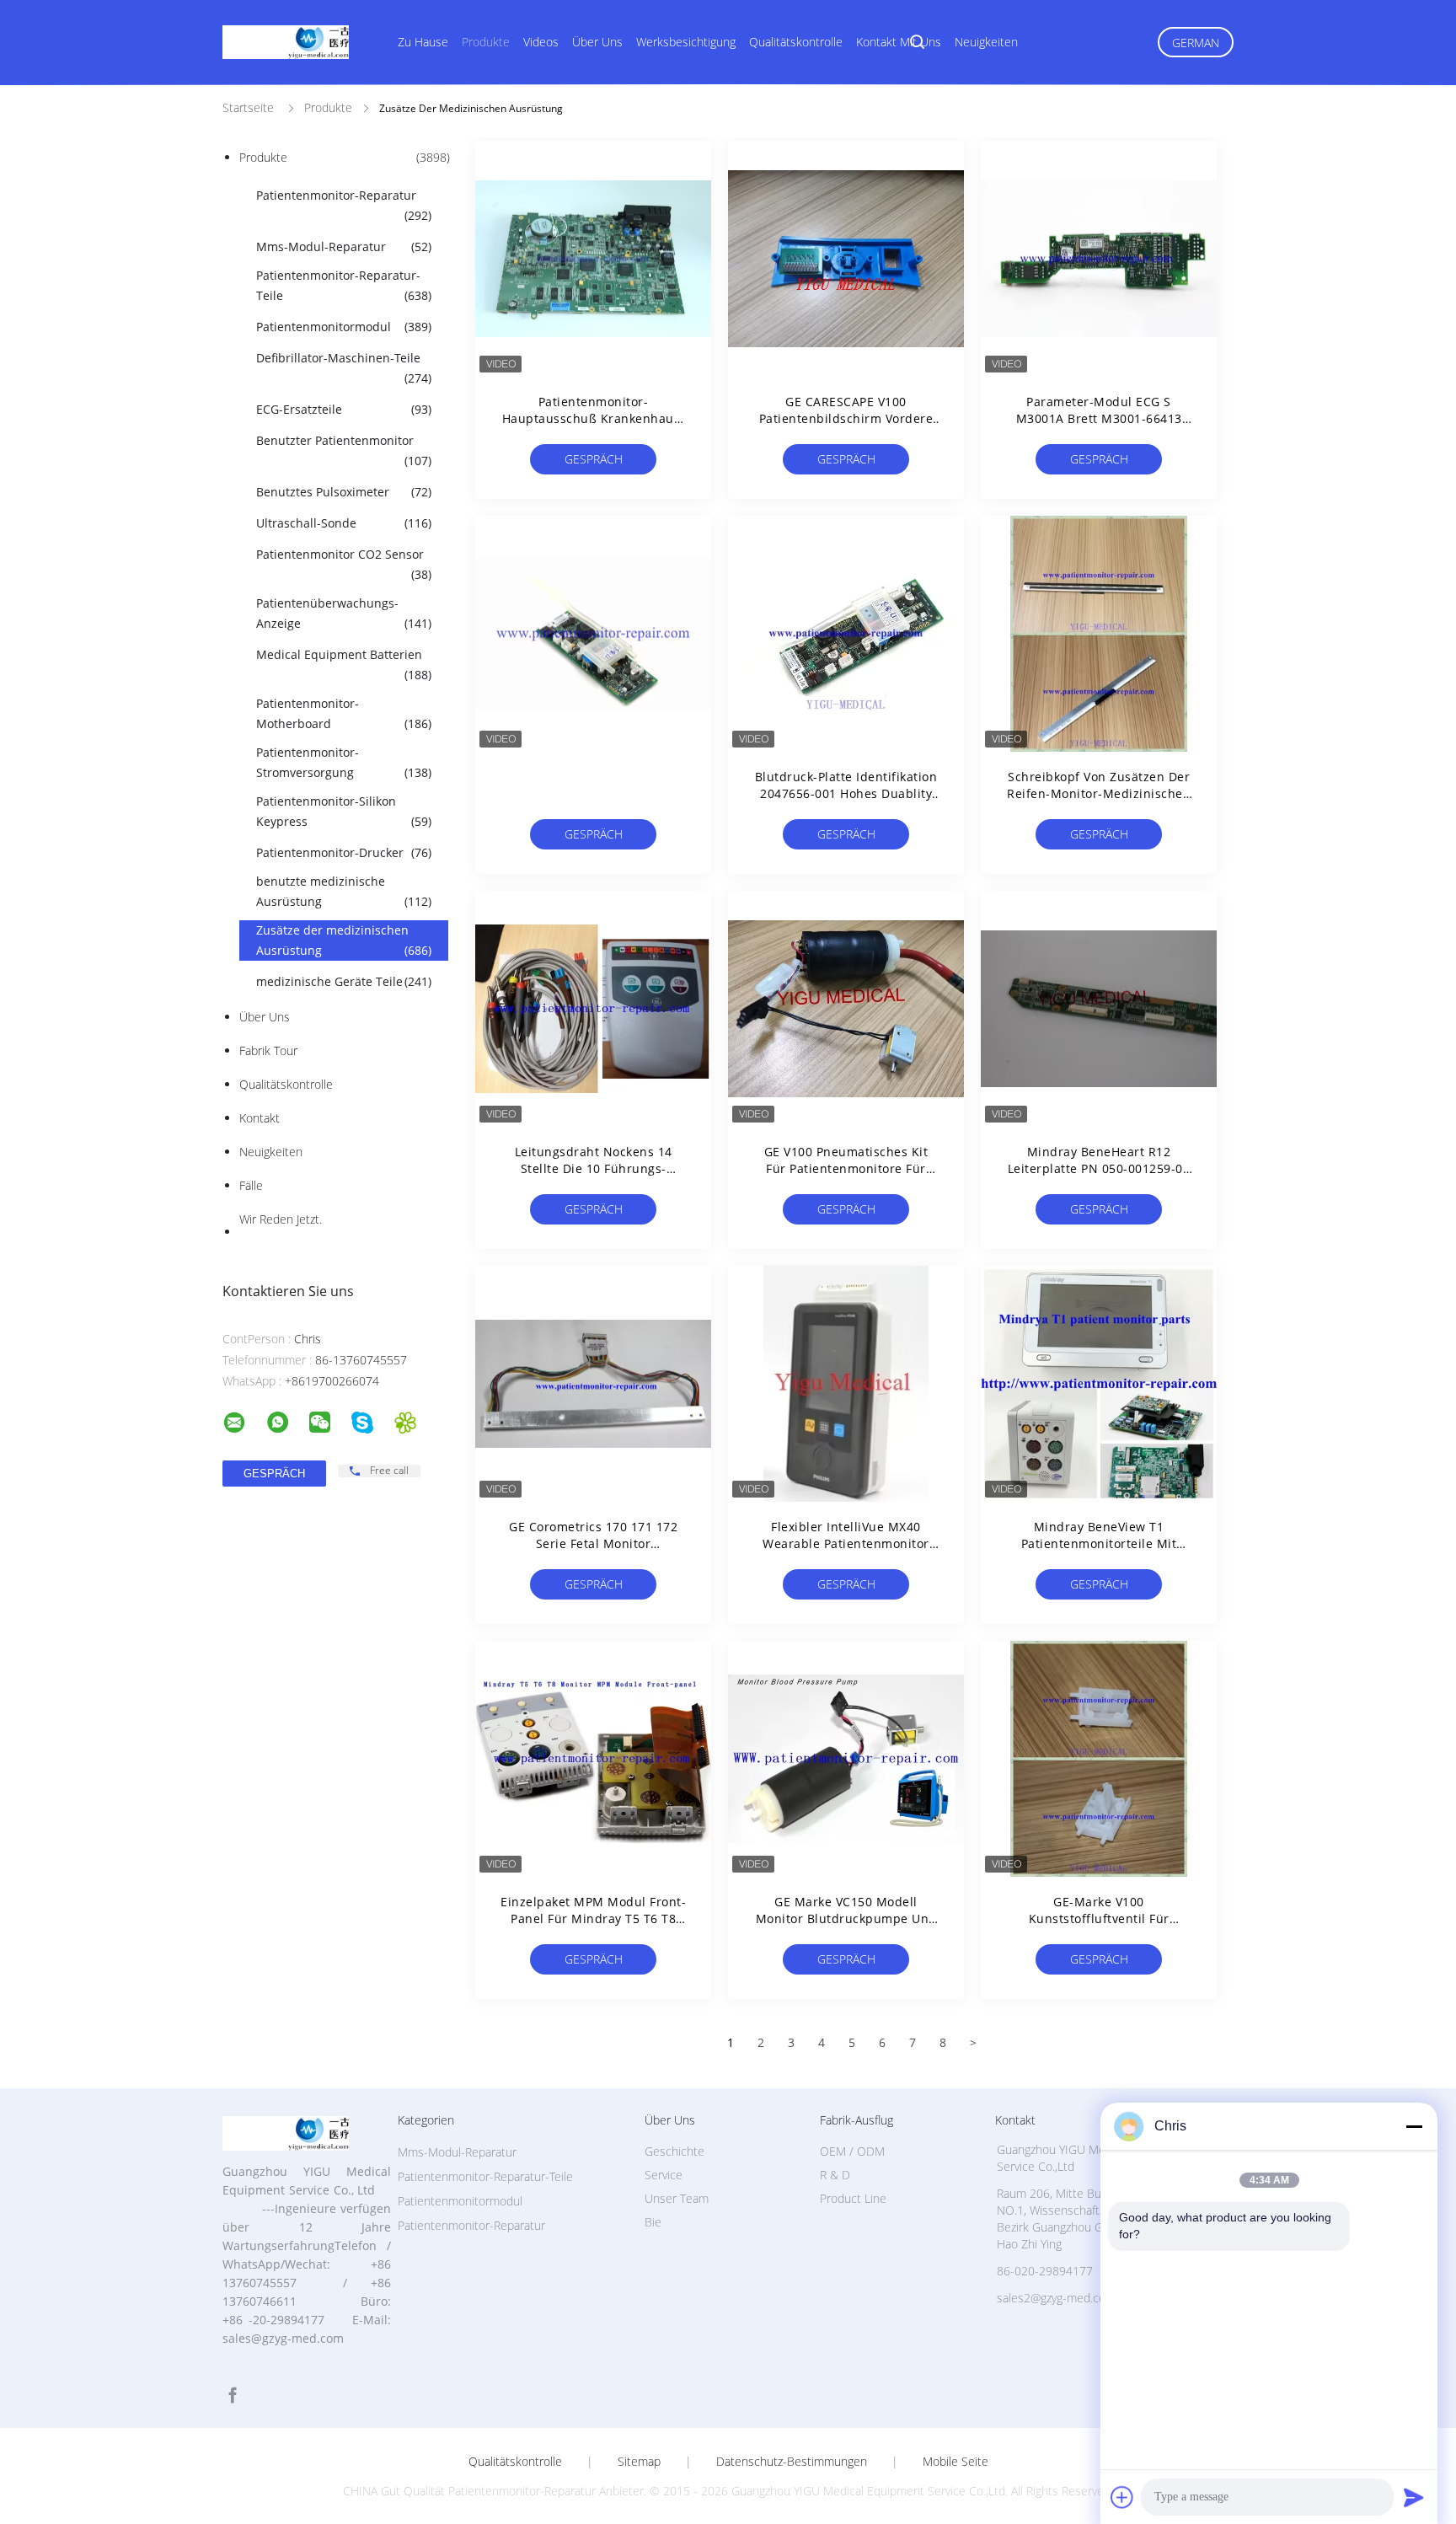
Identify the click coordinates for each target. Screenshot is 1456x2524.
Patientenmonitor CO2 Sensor (344, 564)
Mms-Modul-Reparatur (344, 247)
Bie (653, 2222)
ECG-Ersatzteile (344, 409)
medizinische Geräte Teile (344, 981)
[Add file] (1122, 2497)
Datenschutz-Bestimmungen (792, 2462)
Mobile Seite (955, 2462)
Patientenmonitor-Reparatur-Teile (344, 285)
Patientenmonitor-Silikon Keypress (344, 811)
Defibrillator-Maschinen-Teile (344, 368)
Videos (541, 42)
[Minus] (1414, 2126)
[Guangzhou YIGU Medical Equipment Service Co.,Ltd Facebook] (233, 2395)
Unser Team (677, 2198)
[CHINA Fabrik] (593, 634)
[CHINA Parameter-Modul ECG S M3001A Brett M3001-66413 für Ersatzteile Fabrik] (1099, 259)
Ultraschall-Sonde (344, 523)
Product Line (853, 2198)
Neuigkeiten (986, 42)
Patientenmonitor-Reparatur (344, 205)
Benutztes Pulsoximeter (344, 492)
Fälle (251, 1185)
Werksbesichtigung (686, 42)
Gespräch (594, 459)
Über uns (597, 42)
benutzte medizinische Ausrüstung (344, 891)
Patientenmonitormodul (344, 327)
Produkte (486, 42)
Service (664, 2175)
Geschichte (674, 2151)
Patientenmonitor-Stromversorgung (344, 762)
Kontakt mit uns (899, 42)
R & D (835, 2175)
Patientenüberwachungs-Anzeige (344, 613)
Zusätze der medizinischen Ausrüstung (344, 940)
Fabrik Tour (268, 1050)
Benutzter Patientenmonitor (344, 450)
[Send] (1414, 2497)
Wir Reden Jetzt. (281, 1219)
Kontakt (260, 1118)
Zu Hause (423, 42)
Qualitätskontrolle (796, 42)
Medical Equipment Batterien (344, 664)
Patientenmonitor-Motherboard (344, 713)
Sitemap (639, 2462)
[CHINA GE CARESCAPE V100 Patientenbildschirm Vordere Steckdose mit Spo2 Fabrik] (846, 259)
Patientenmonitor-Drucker (344, 852)
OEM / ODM (852, 2151)
